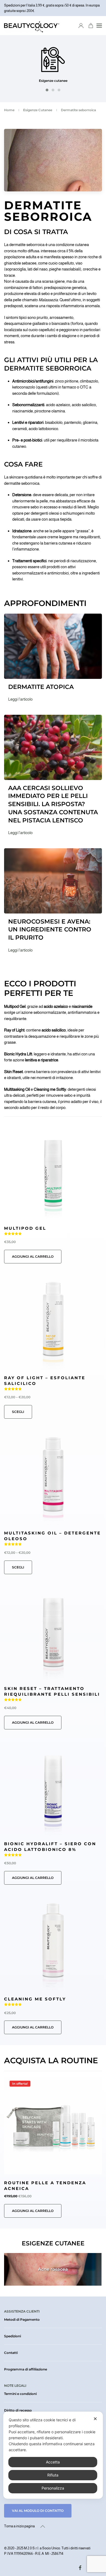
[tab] (47, 90)
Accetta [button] (53, 2462)
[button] (99, 26)
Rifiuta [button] (53, 2475)
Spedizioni (13, 2336)
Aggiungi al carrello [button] (33, 1256)
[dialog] (53, 2455)
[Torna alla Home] (32, 26)
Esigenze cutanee (53, 81)
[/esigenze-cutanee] (53, 60)
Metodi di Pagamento (22, 2319)
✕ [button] (95, 2419)
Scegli (18, 1412)
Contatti (11, 2353)
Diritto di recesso (18, 2410)
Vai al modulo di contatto (38, 2511)
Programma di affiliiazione (26, 2369)
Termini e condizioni (20, 2394)
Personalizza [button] (53, 2488)
